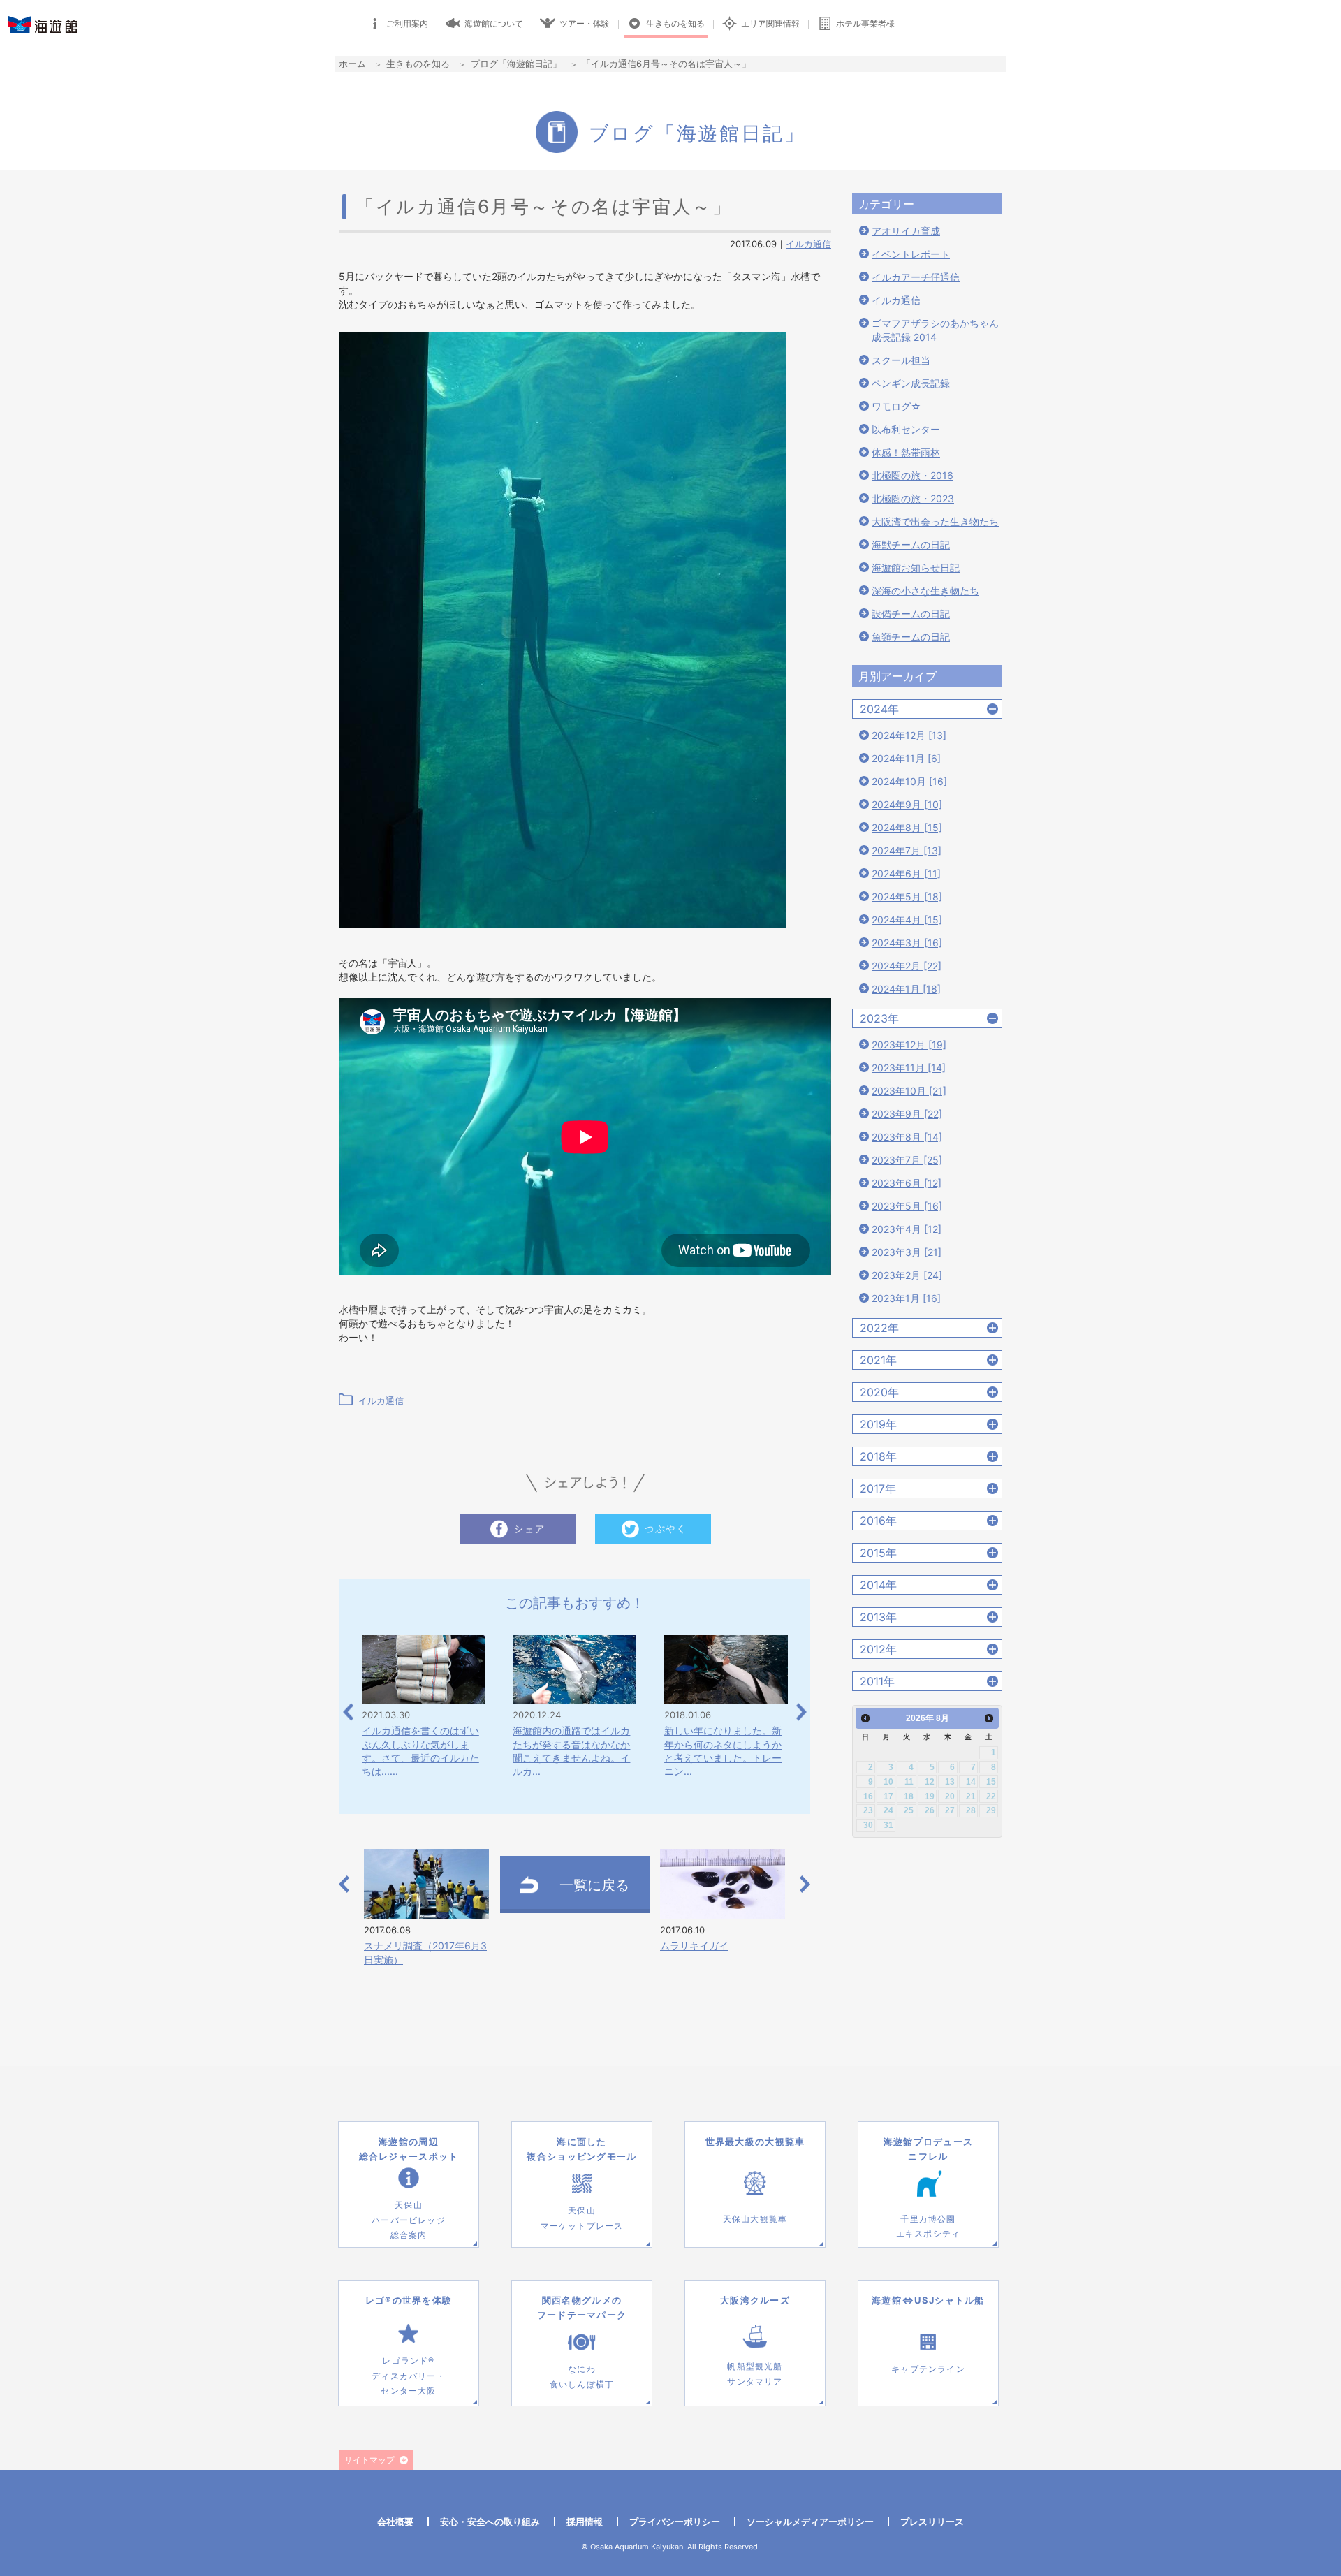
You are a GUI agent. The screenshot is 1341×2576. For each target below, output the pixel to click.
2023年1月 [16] (906, 1298)
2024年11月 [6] (906, 758)
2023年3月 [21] (907, 1252)
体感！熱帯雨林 (906, 452)
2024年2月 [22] (907, 966)
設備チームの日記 (911, 614)
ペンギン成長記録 (911, 383)
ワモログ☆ (896, 406)
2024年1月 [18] (906, 989)
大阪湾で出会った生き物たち (935, 521)
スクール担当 (901, 360)
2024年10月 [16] (909, 781)
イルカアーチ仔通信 (916, 277)
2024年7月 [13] (907, 850)
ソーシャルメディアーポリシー (810, 2522)
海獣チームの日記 (911, 544)
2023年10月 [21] (909, 1091)
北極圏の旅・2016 (913, 475)
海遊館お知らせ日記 (916, 568)
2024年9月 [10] (907, 804)
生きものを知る (418, 64)
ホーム (352, 64)
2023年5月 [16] (907, 1206)
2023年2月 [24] (907, 1275)
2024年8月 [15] (907, 827)
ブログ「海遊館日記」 (516, 64)
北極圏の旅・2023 (913, 498)
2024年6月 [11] (906, 873)
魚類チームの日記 (911, 637)
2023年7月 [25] (907, 1160)
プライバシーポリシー (675, 2522)
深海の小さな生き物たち (925, 591)
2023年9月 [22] (907, 1114)
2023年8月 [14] (907, 1137)
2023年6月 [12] (907, 1183)
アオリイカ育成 (906, 231)
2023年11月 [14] (909, 1068)
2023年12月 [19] (909, 1045)
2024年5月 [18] (907, 897)
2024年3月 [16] (907, 943)
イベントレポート (911, 254)
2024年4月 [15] (907, 920)
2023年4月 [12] (907, 1229)
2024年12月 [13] (909, 735)
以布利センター (906, 429)
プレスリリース (932, 2522)
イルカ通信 (808, 244)
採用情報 (585, 2522)
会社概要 (395, 2522)
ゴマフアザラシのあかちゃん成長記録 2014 (935, 330)
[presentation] (348, 1712)
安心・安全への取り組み (490, 2522)
